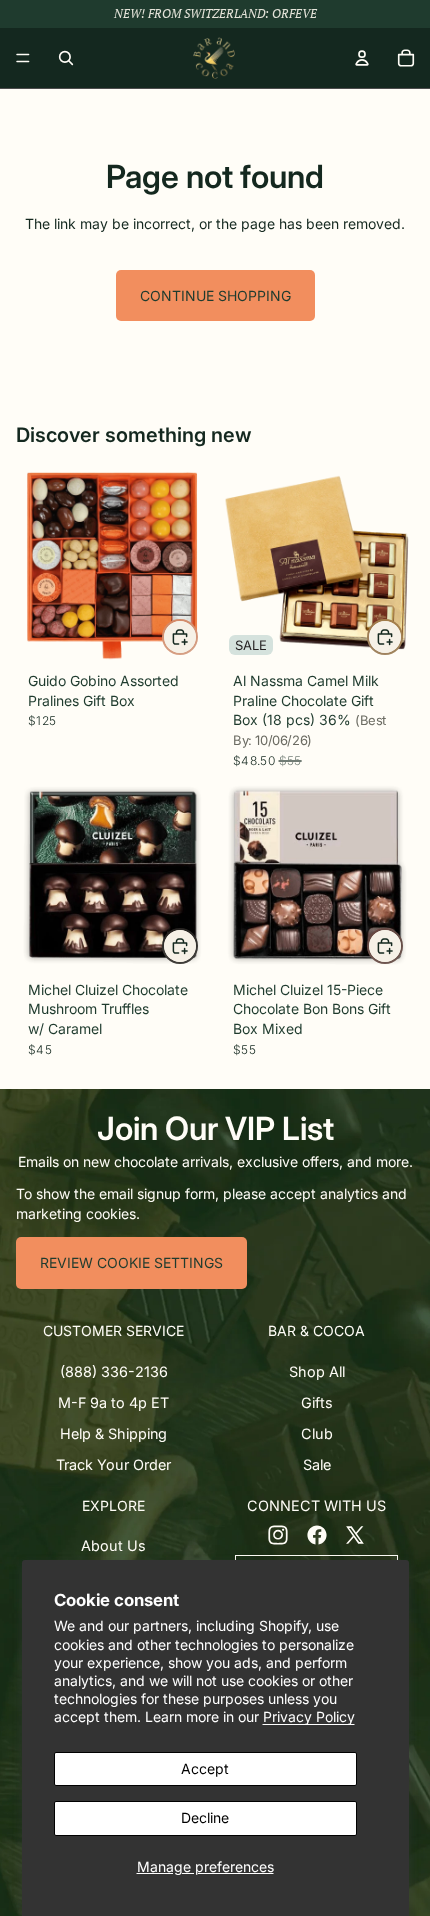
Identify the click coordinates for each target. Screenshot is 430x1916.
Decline (205, 1817)
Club (317, 1433)
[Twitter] (355, 1534)
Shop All (317, 1371)
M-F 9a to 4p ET (113, 1402)
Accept (205, 1768)
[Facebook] (317, 1534)
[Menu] (23, 58)
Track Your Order (113, 1464)
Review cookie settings (131, 1262)
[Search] (66, 58)
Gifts (317, 1402)
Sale (317, 1464)
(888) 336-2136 (114, 1371)
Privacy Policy (309, 1716)
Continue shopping (215, 295)
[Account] (362, 58)
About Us (113, 1545)
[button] (113, 1331)
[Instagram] (278, 1534)
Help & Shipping (113, 1433)
